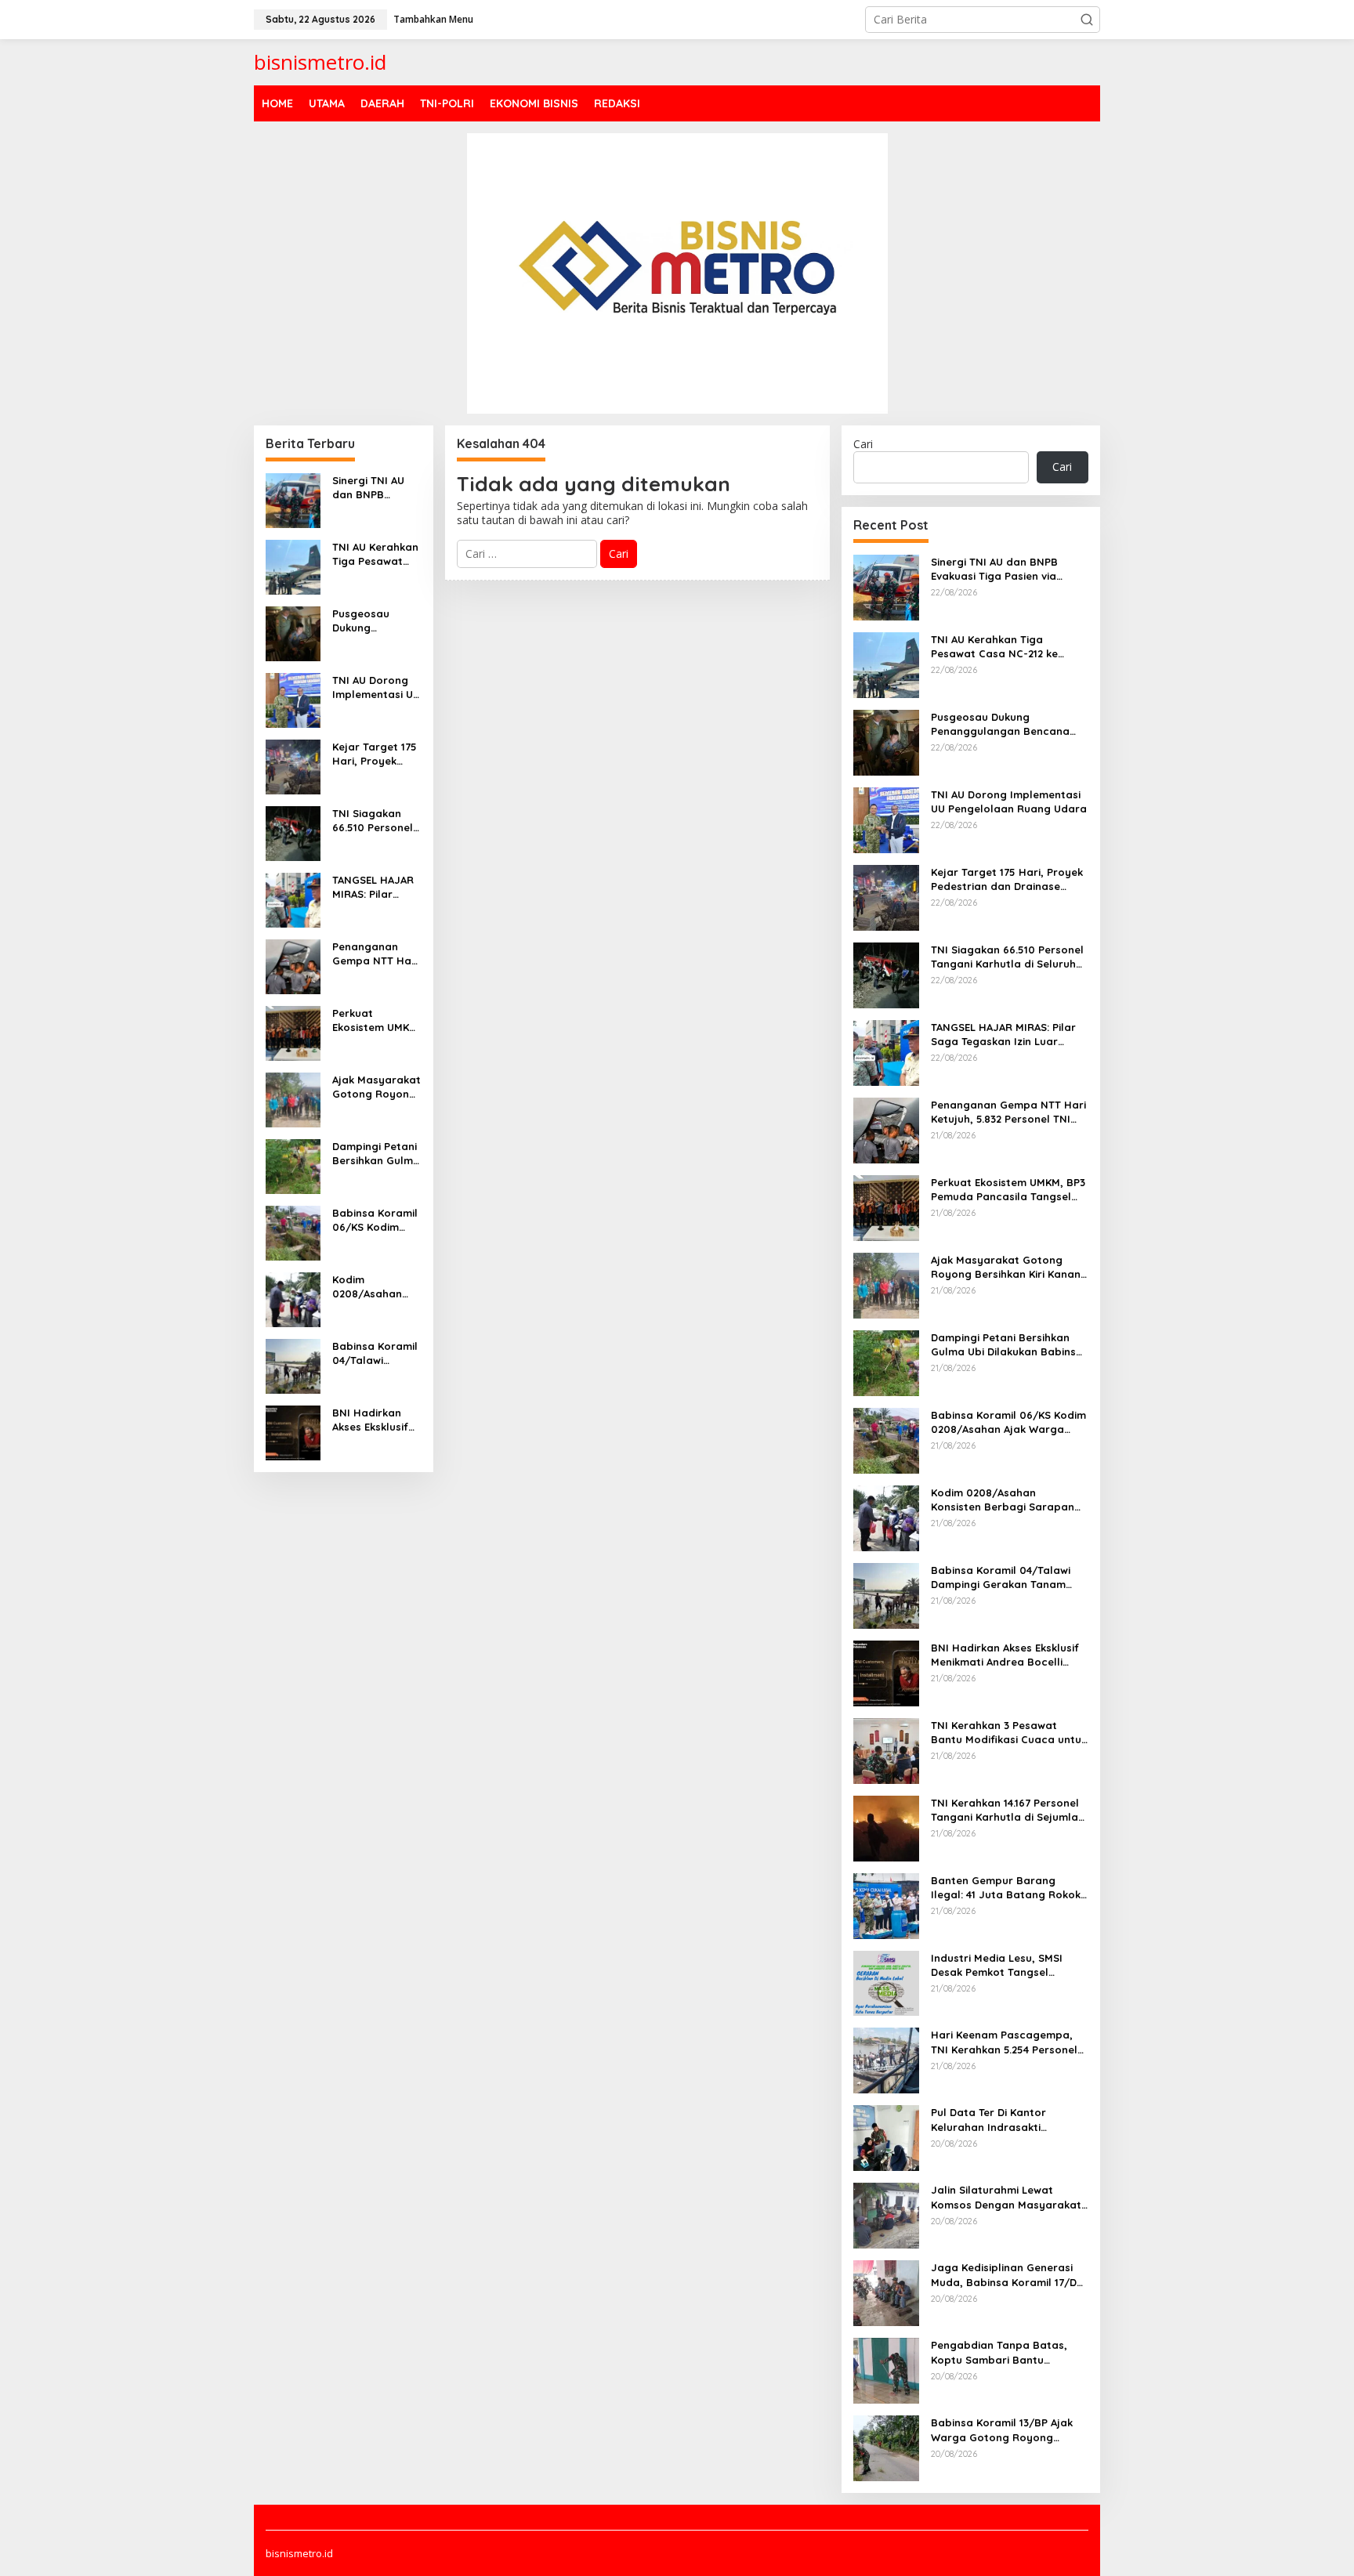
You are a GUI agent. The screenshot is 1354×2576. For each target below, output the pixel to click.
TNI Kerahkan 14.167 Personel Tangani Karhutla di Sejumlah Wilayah (1008, 1810)
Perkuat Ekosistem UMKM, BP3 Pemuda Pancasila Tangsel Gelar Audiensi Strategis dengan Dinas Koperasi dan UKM (377, 1020)
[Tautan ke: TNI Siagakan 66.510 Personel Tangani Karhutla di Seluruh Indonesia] (293, 832)
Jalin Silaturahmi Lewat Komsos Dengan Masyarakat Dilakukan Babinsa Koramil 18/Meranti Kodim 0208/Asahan (1006, 2197)
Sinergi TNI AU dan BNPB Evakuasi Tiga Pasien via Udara (376, 488)
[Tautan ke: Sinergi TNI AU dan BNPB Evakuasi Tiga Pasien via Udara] (293, 499)
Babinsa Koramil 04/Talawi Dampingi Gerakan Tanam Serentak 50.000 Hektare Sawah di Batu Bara (376, 1353)
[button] (1087, 20)
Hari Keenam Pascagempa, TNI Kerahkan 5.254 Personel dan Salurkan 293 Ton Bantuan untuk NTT (1004, 2042)
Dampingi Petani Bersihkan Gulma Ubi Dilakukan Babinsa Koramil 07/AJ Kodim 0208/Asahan (376, 1154)
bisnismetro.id (320, 62)
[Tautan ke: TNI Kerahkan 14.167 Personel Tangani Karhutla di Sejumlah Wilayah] (886, 1827)
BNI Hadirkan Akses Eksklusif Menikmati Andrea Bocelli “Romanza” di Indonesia (370, 1420)
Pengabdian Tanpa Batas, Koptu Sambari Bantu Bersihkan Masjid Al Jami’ (999, 2352)
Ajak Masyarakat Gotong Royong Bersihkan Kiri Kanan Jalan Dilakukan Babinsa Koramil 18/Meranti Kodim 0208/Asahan (377, 1087)
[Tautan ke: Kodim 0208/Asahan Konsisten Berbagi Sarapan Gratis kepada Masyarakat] (293, 1298)
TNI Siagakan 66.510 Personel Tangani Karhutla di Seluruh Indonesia (373, 821)
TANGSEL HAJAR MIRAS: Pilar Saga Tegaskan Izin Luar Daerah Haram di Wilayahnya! (375, 887)
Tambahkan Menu (433, 19)
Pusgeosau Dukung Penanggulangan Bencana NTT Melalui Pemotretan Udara (374, 621)
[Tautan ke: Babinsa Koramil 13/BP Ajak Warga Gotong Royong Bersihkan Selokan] (886, 2447)
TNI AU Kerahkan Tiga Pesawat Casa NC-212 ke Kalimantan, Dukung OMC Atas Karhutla (375, 554)
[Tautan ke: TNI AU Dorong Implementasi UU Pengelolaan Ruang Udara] (293, 698)
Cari (863, 444)
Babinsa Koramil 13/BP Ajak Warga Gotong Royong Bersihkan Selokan (1002, 2430)
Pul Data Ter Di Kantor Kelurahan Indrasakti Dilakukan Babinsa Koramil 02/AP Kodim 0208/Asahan (1000, 2120)
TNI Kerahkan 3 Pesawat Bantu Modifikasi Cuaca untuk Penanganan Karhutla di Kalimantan (1009, 1733)
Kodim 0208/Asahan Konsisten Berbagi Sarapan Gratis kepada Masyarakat (373, 1287)
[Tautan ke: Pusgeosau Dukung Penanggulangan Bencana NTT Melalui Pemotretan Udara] (293, 632)
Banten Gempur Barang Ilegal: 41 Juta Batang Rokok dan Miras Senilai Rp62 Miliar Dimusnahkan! (1006, 1888)
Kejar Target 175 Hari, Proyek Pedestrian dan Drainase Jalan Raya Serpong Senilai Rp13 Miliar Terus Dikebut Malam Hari (375, 754)
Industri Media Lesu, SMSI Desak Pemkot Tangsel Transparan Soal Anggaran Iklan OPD (1002, 1965)
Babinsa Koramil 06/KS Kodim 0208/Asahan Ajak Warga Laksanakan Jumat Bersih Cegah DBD (375, 1220)
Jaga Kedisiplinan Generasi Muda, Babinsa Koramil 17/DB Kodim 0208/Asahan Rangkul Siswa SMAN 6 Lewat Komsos (1007, 2275)
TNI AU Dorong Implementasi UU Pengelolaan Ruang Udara (376, 687)
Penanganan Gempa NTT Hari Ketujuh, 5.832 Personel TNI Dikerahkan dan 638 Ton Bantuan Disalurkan (376, 954)
